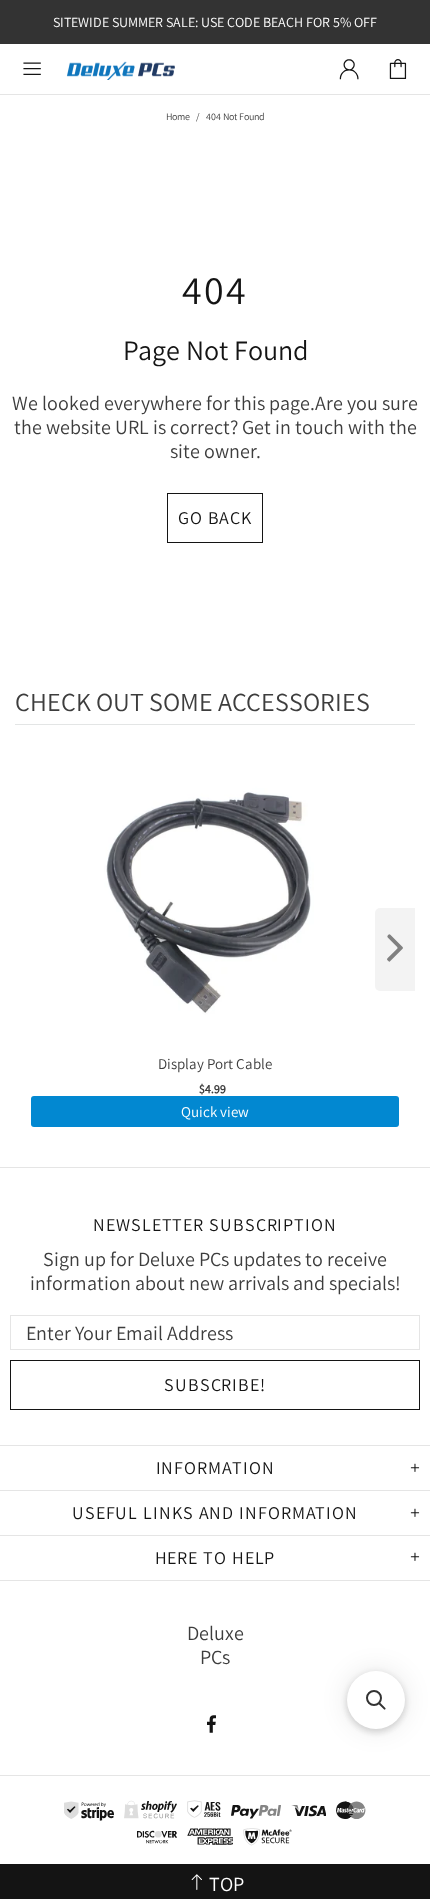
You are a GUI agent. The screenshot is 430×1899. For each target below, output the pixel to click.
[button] (376, 1700)
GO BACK (215, 517)
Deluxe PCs (121, 69)
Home (178, 116)
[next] (395, 949)
